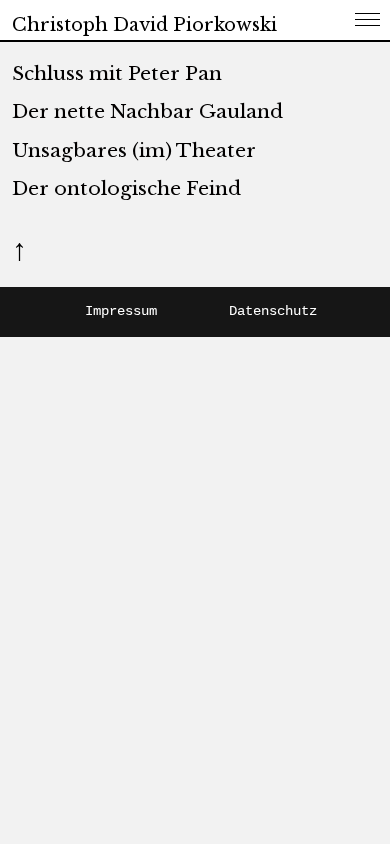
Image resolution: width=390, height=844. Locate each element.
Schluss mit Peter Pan (117, 73)
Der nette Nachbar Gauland (147, 111)
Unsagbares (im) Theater (134, 150)
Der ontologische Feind (126, 188)
